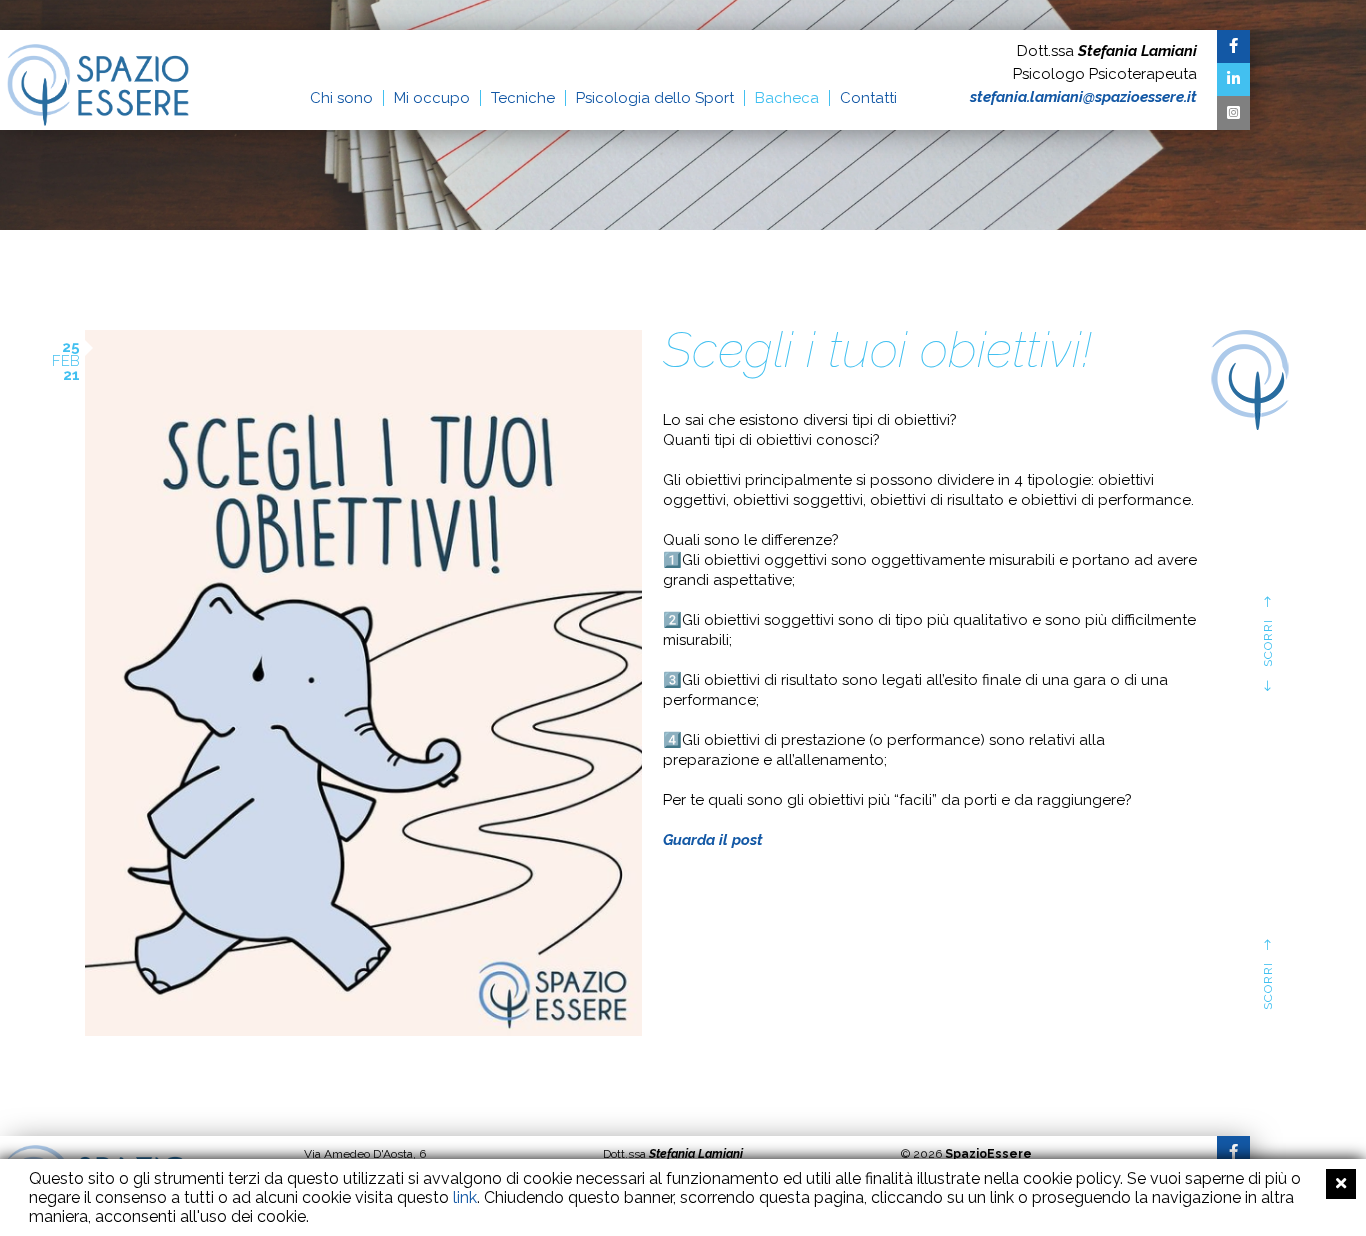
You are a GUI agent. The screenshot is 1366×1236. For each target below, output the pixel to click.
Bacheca (787, 98)
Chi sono (341, 98)
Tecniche (523, 98)
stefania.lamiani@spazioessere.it (1083, 97)
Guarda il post (713, 840)
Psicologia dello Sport (655, 98)
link (465, 1197)
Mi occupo (432, 98)
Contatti (868, 98)
